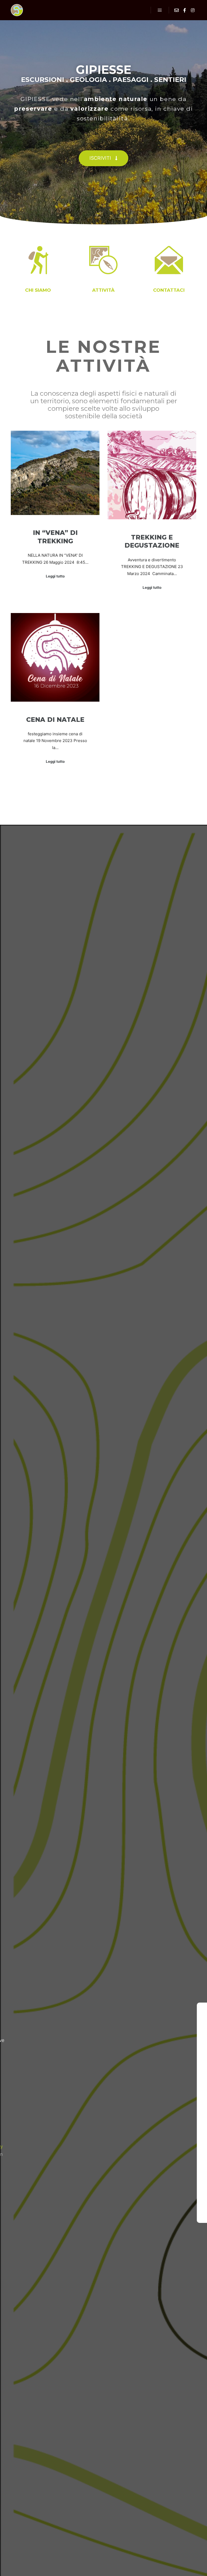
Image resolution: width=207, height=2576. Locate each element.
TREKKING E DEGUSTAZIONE (152, 541)
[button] (103, 158)
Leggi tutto (55, 576)
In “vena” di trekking (55, 537)
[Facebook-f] (18, 2213)
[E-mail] (177, 10)
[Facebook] (185, 10)
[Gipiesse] (17, 10)
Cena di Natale (55, 720)
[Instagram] (193, 10)
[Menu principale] (160, 10)
